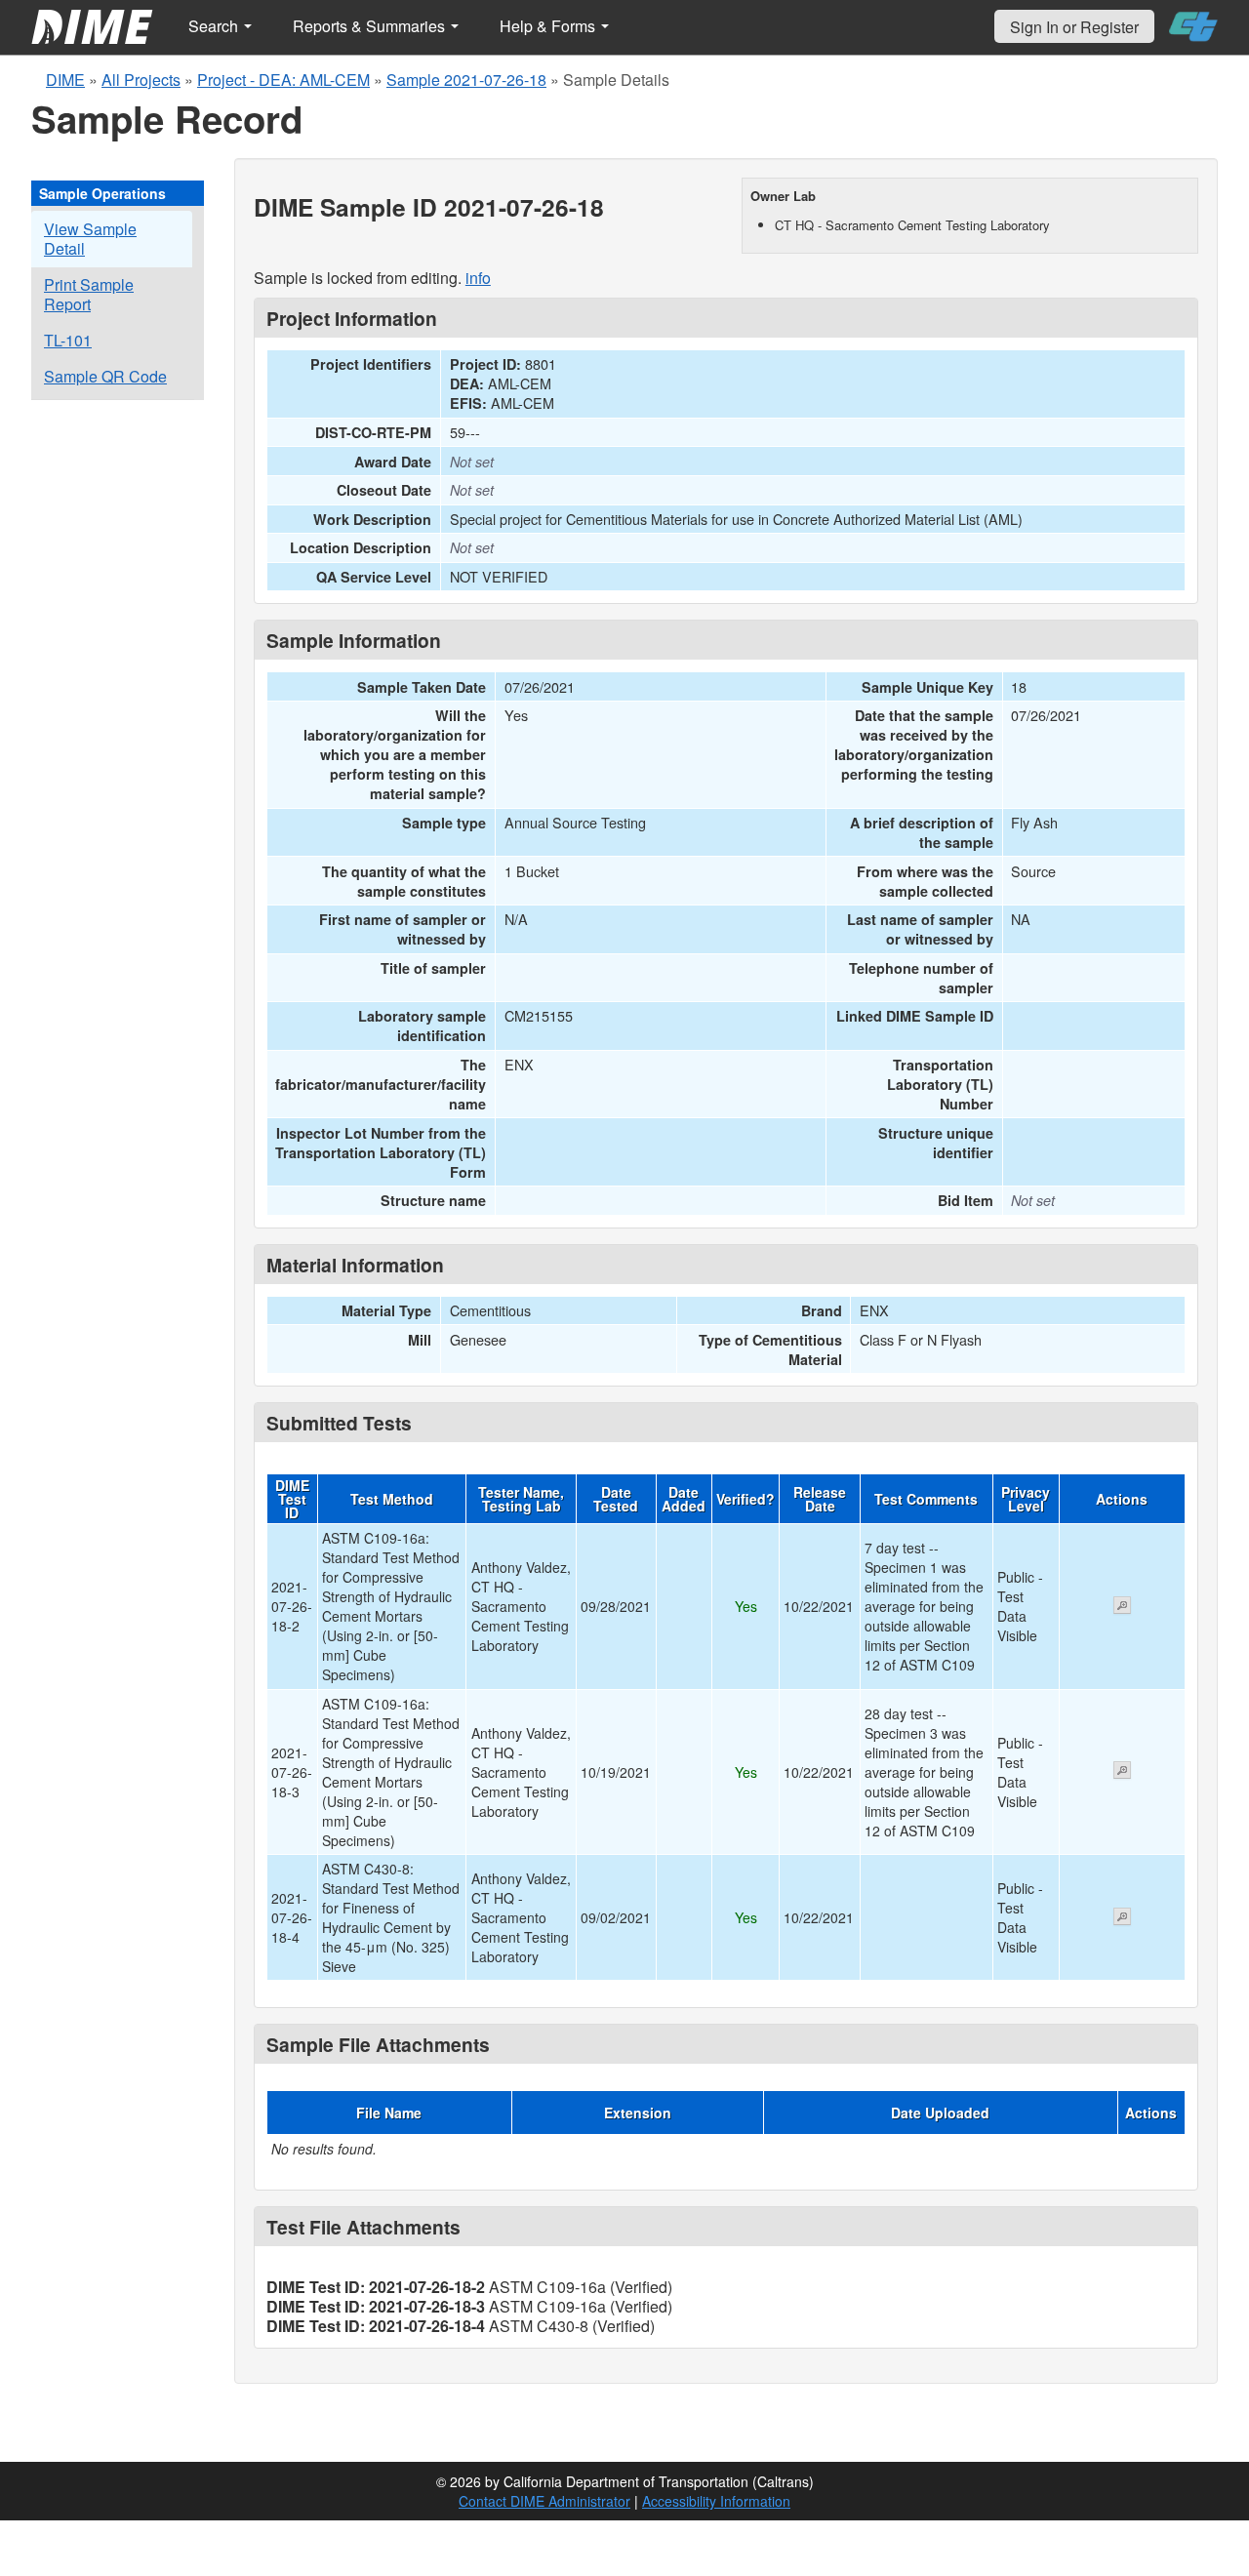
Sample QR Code (105, 376)
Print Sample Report (89, 294)
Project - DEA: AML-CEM (283, 80)
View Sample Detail (90, 239)
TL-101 (68, 340)
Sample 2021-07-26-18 (466, 80)
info (478, 278)
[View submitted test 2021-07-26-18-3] (1122, 1772)
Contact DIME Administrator (544, 2501)
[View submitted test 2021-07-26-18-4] (1122, 1918)
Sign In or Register (1074, 27)
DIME (65, 80)
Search (215, 26)
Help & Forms (549, 26)
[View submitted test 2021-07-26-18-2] (1122, 1607)
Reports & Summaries (371, 26)
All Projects (141, 80)
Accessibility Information (716, 2501)
